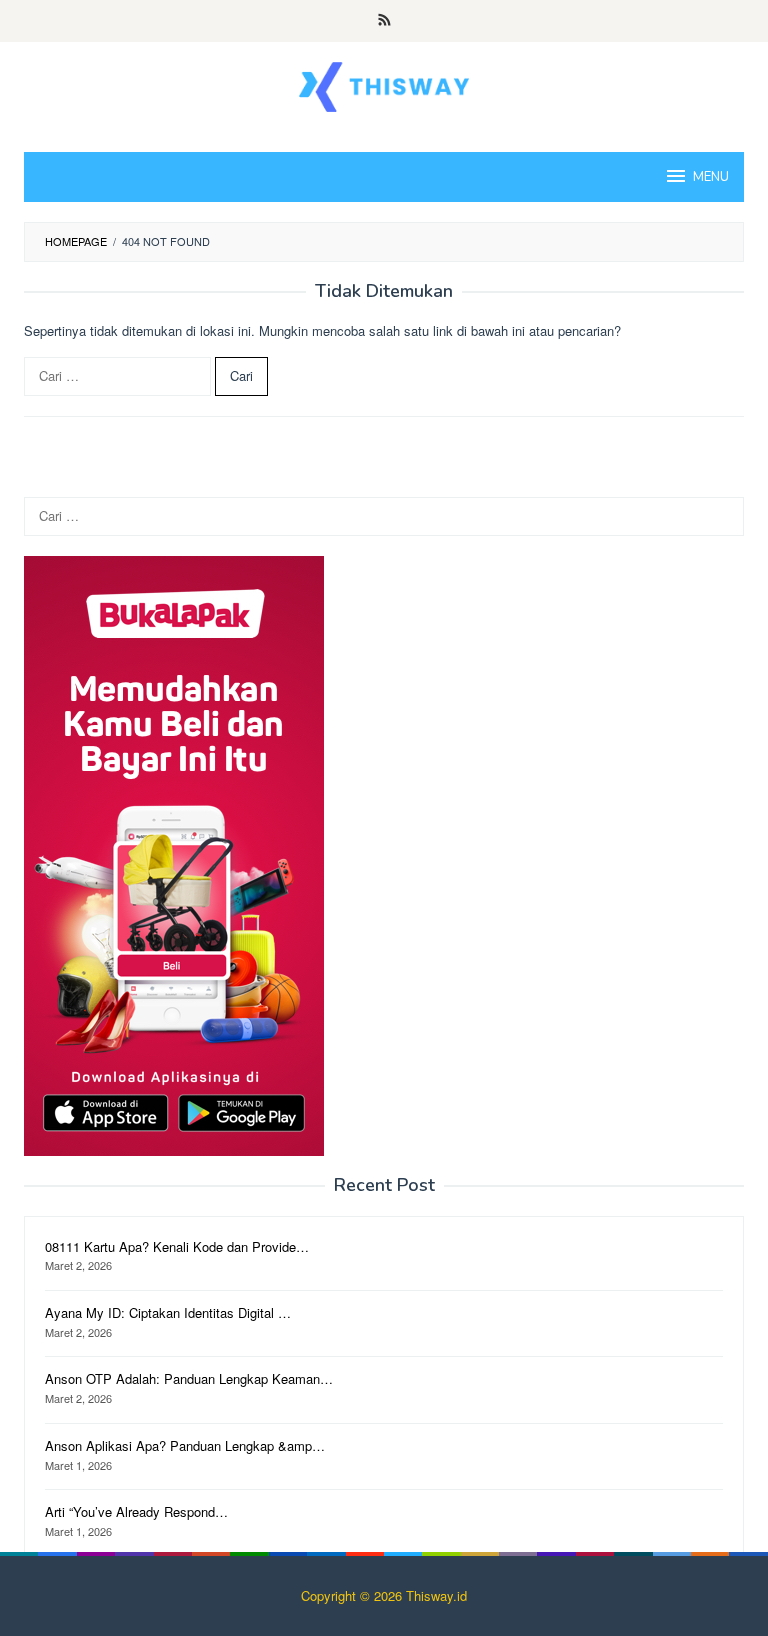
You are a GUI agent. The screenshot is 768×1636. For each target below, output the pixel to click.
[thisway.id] (383, 84)
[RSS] (384, 21)
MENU (711, 177)
